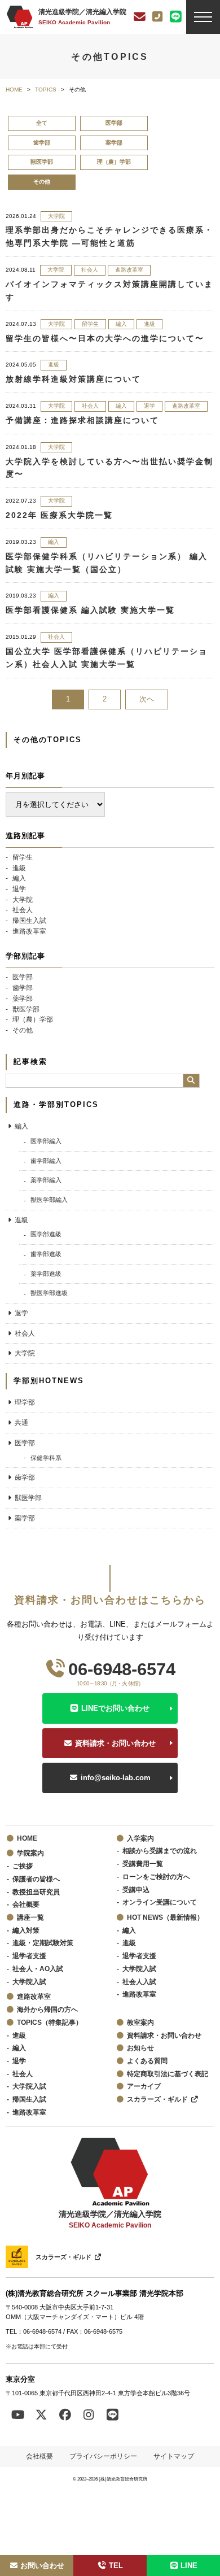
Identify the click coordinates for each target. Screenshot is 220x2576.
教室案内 (140, 2022)
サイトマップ (174, 2456)
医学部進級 (46, 1234)
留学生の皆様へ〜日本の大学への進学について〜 (105, 338)
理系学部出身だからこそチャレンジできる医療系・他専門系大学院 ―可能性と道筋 (109, 236)
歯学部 (42, 143)
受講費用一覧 (143, 1864)
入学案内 (140, 1838)
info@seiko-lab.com (116, 1778)
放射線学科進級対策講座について (73, 379)
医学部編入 (46, 1141)
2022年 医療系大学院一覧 (59, 515)
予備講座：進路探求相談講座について (82, 420)
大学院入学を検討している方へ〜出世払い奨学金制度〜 (109, 468)
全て (42, 123)
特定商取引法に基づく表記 (168, 2074)
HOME (27, 1838)
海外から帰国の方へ (47, 2009)
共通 (21, 1422)
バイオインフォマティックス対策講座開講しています (109, 291)
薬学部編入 (46, 1180)
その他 (23, 1030)
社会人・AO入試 (38, 1969)
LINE (189, 2566)
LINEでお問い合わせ (115, 1708)
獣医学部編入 (49, 1200)
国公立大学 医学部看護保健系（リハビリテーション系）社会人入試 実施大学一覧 (107, 658)
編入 (121, 324)
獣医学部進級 (49, 1293)
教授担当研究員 (36, 1892)
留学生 (90, 324)
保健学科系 (46, 1458)
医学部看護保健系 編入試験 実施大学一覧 (90, 610)
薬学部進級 (46, 1274)
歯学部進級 (46, 1254)
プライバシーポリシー (103, 2456)
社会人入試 (139, 1982)
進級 (149, 324)
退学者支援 (29, 1956)
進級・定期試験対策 (43, 1943)
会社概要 (26, 1904)
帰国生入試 (29, 920)
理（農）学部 (114, 162)
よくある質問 (147, 2061)
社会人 (90, 270)
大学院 (56, 216)
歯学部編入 (46, 1161)
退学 (149, 406)
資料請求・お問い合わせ (115, 1743)
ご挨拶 (23, 1866)
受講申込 (136, 1889)
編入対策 (26, 1930)
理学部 (25, 1402)
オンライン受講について (160, 1902)
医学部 (114, 123)
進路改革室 (129, 270)
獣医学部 (42, 162)
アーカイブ (144, 2086)
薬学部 (114, 143)
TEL (116, 2566)
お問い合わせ (42, 2566)
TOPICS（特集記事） (50, 2022)
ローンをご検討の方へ (156, 1877)
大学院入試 (29, 1982)
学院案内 (30, 1853)
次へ (147, 699)
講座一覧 (30, 1917)
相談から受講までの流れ (160, 1851)
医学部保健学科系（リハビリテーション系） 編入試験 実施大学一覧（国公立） (107, 563)
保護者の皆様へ (36, 1879)
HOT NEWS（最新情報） (165, 1917)
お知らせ (140, 2048)
